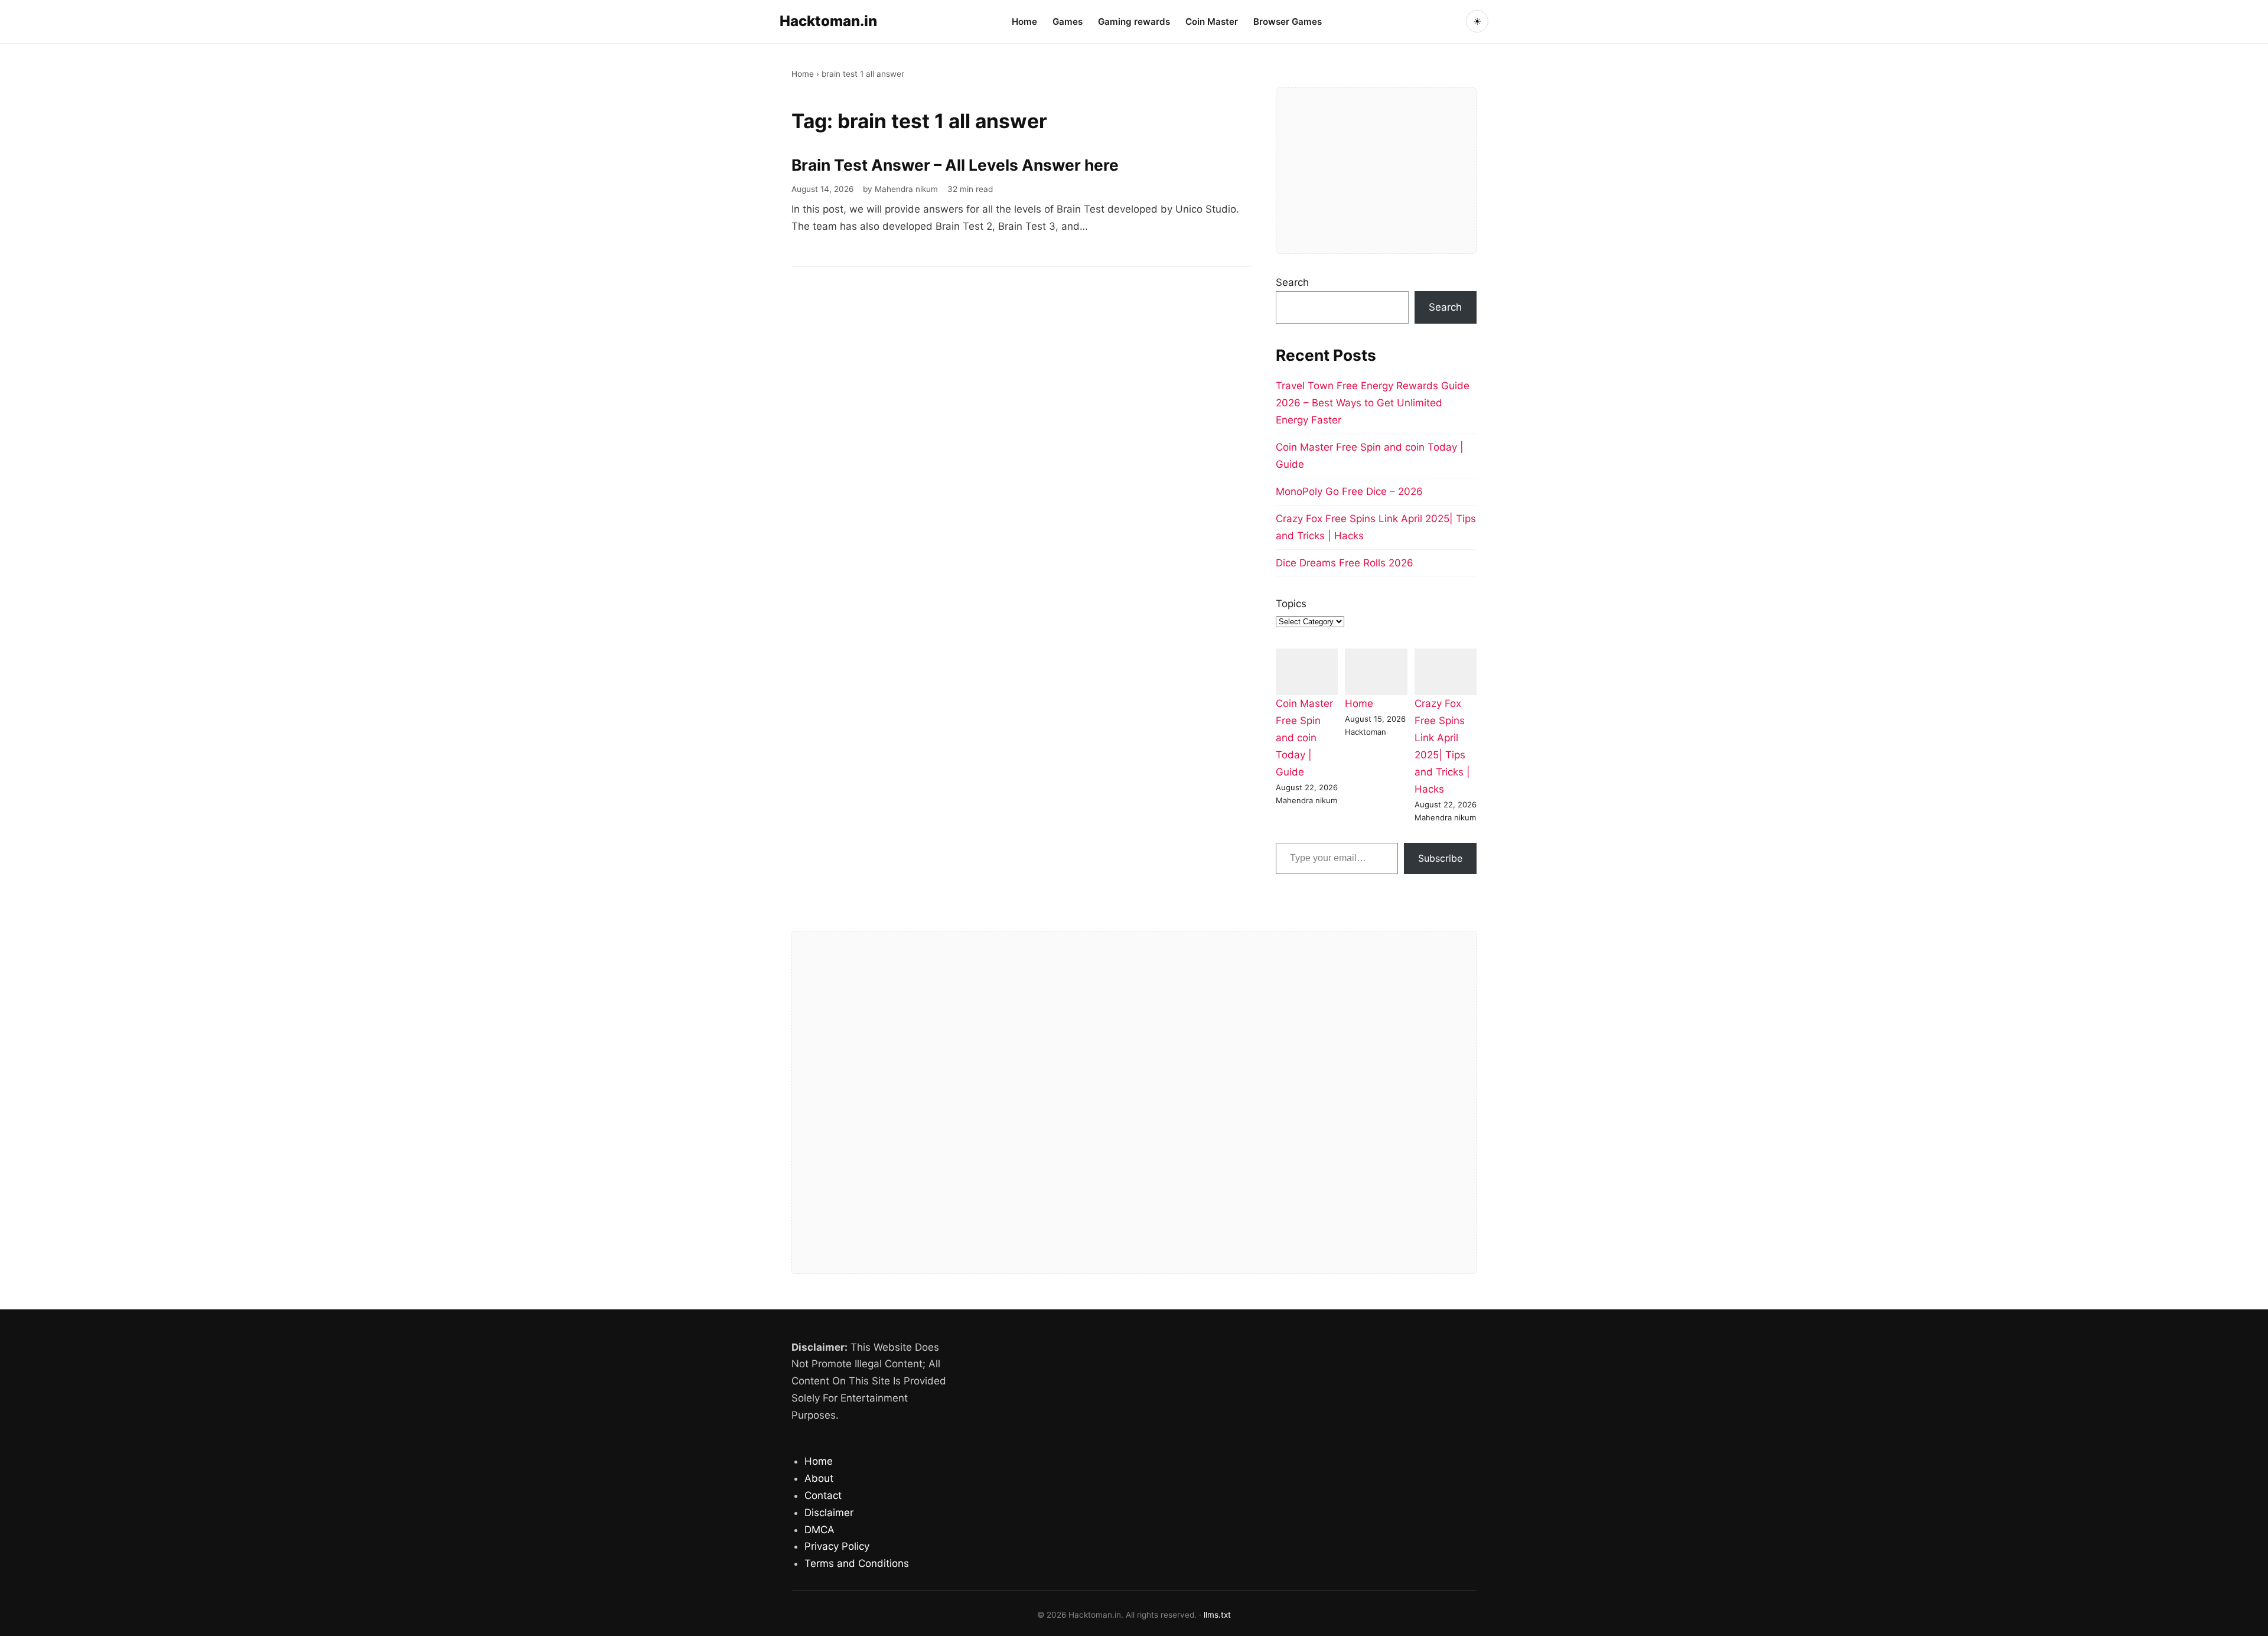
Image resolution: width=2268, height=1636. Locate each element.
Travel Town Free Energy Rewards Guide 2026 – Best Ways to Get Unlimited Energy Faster (1373, 403)
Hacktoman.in (828, 21)
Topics (1291, 604)
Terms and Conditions (857, 1563)
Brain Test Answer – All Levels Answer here (955, 165)
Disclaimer (829, 1513)
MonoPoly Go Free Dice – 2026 (1349, 491)
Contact (823, 1495)
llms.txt (1217, 1615)
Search (1292, 282)
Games (1068, 22)
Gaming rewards (1134, 22)
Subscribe (1440, 858)
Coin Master (1212, 22)
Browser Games (1288, 22)
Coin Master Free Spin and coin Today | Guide (1304, 738)
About (819, 1478)
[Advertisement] (1376, 171)
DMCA (819, 1530)
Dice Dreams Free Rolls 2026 (1345, 563)
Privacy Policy (837, 1546)
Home (1024, 22)
